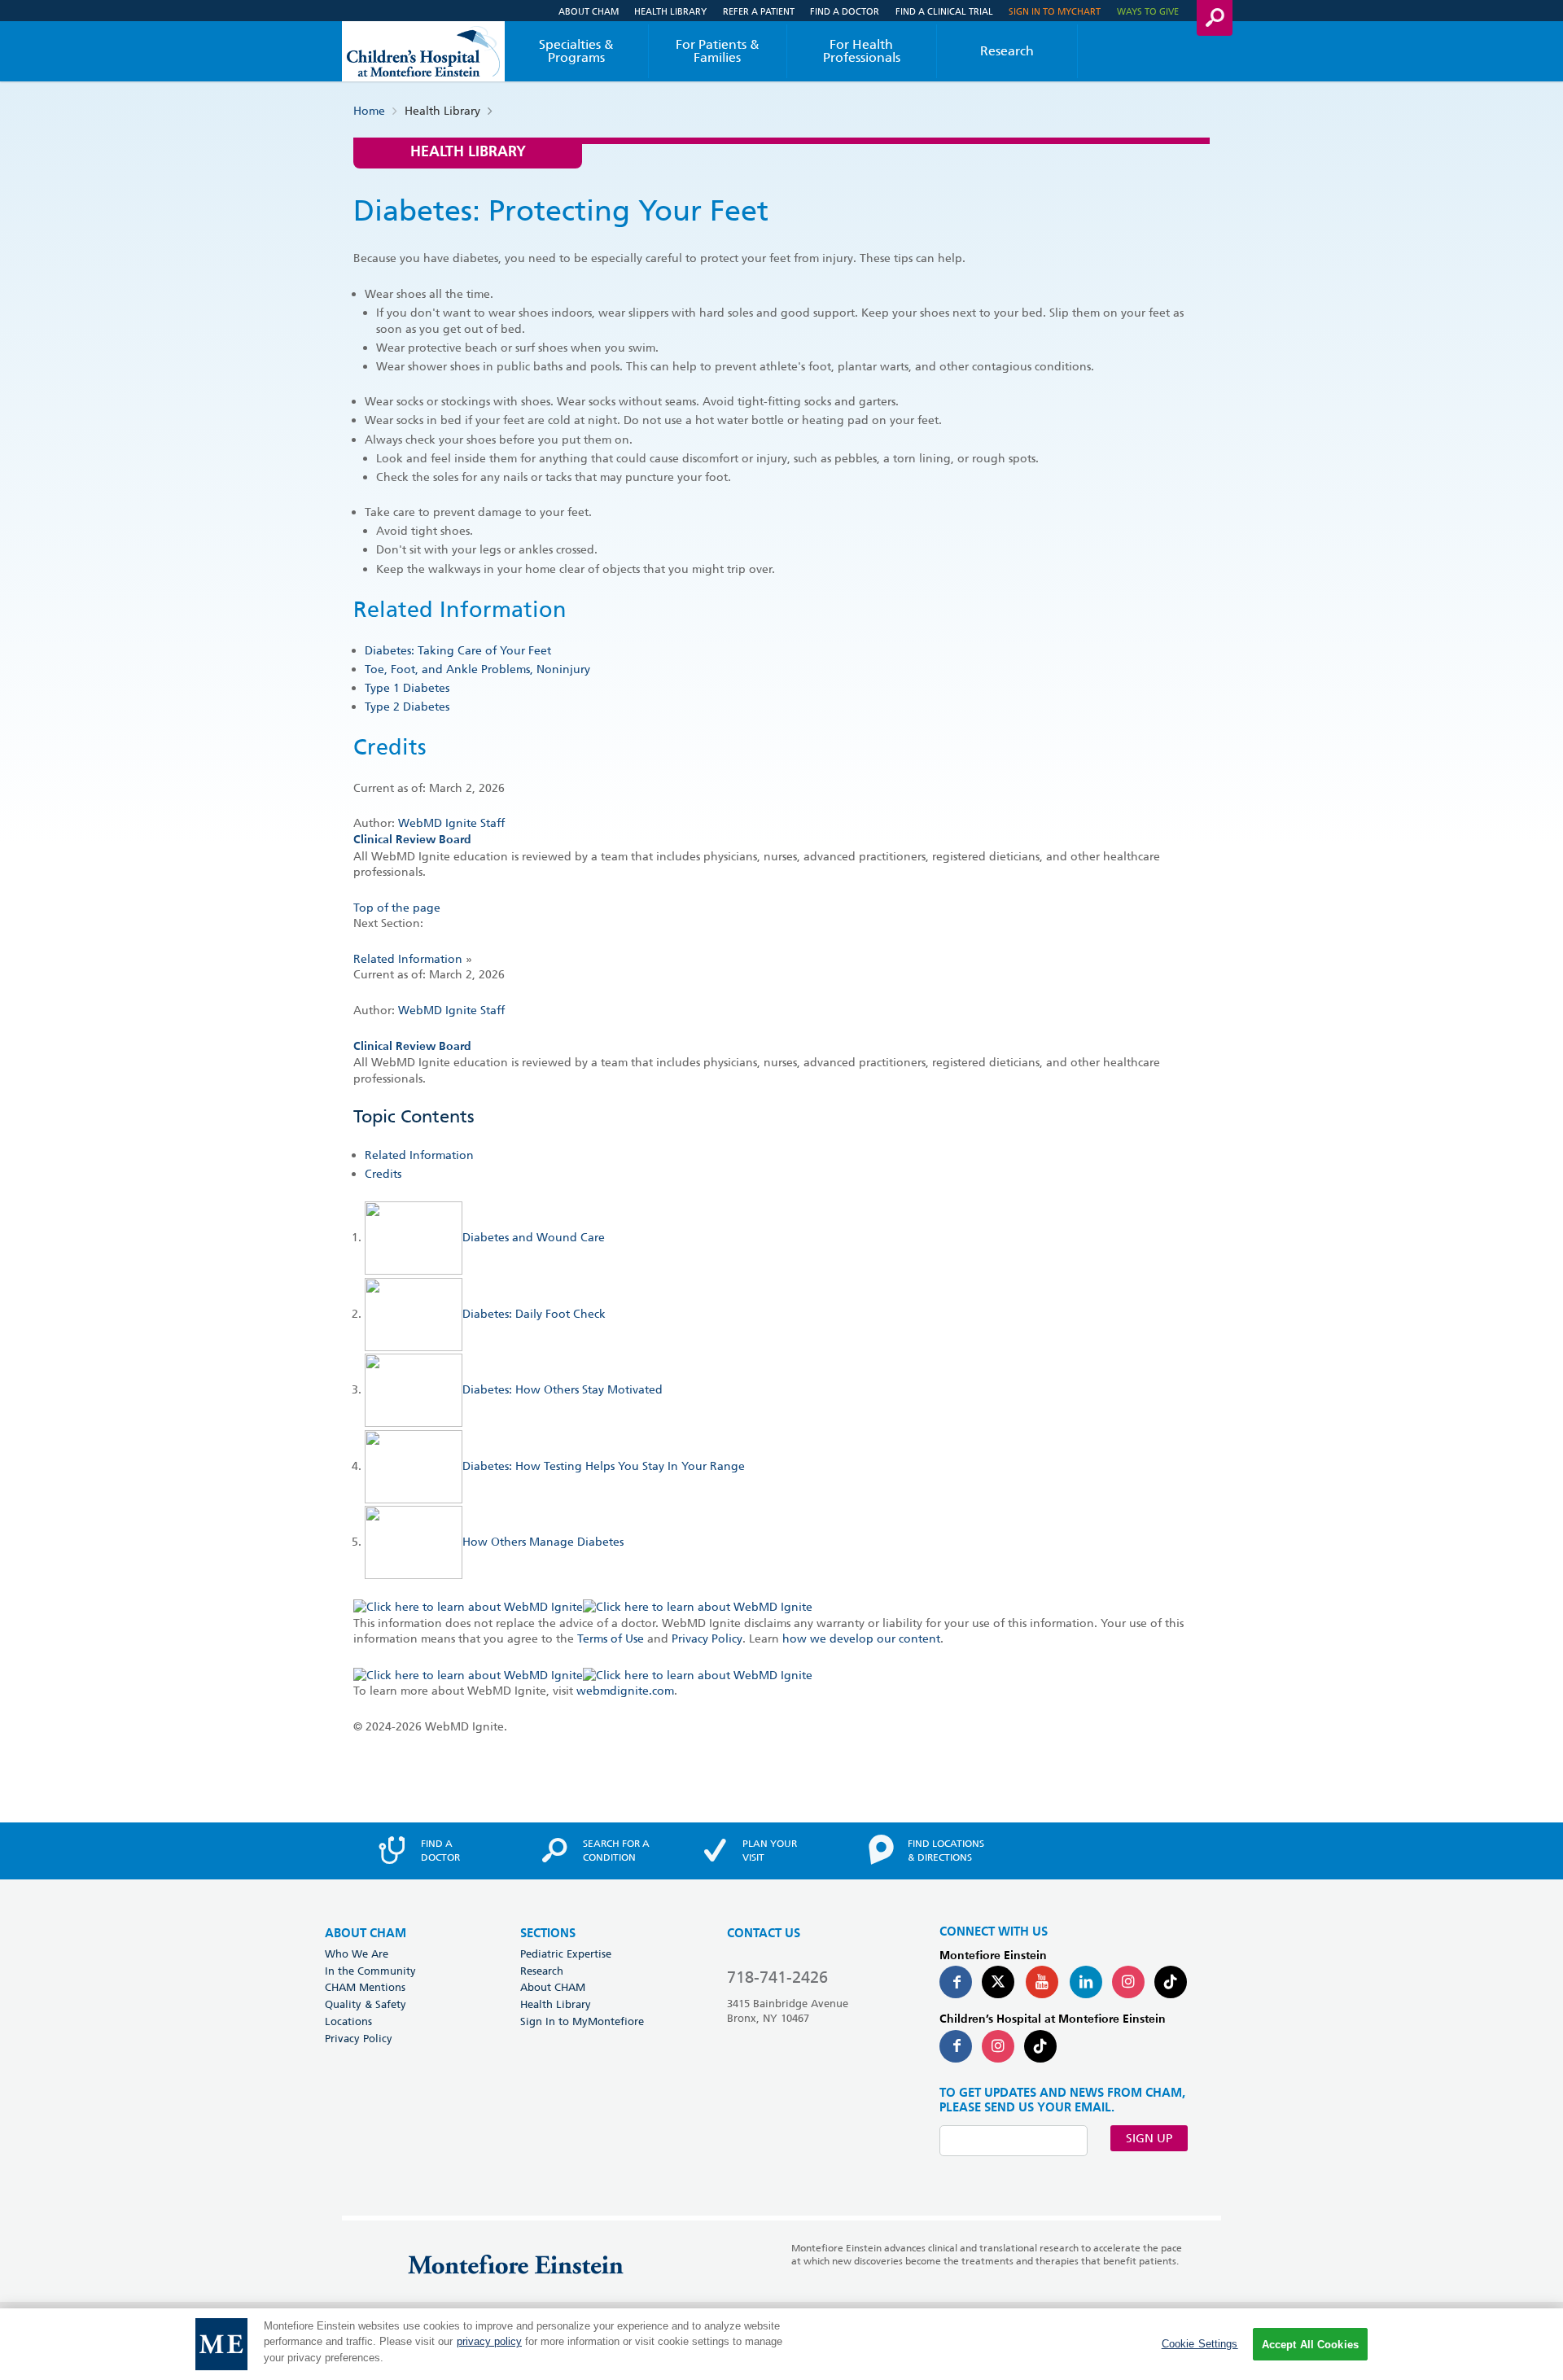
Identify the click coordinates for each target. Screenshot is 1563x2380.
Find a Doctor (845, 11)
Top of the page (397, 908)
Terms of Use (611, 1638)
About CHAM (589, 11)
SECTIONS (548, 1934)
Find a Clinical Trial (944, 11)
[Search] (1215, 18)
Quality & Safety (366, 2004)
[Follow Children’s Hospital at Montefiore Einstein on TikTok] (1040, 2046)
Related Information (408, 959)
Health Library (670, 11)
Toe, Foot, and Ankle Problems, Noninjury (477, 669)
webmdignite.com (625, 1691)
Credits (383, 1174)
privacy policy (489, 2342)
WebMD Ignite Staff (451, 1010)
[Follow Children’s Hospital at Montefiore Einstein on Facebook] (956, 2046)
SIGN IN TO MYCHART (1055, 11)
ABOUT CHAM (366, 1934)
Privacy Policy (707, 1638)
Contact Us (764, 1934)
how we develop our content (861, 1638)
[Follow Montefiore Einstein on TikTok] (1171, 1982)
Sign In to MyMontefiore (582, 2021)
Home (369, 111)
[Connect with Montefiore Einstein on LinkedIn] (1086, 1982)
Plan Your (770, 1850)
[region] (781, 2344)
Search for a (616, 1850)
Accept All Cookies (1310, 2345)
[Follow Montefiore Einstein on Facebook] (956, 1982)
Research (1007, 51)
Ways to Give (1148, 11)
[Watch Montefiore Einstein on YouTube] (1042, 1982)
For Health (862, 51)
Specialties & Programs (576, 51)
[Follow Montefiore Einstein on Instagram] (1128, 1982)
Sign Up (1149, 2138)
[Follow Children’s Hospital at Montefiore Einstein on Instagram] (998, 2046)
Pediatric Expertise (566, 1953)
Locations (348, 2021)
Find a (440, 1850)
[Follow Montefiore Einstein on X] (998, 1982)
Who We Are (357, 1953)
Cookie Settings (1200, 2344)
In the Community (370, 1971)
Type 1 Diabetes (407, 688)
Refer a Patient (759, 11)
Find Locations (946, 1850)
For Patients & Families (718, 51)
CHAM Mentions (365, 1987)
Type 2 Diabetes (407, 707)
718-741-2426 (777, 1977)
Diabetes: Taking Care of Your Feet (458, 650)
